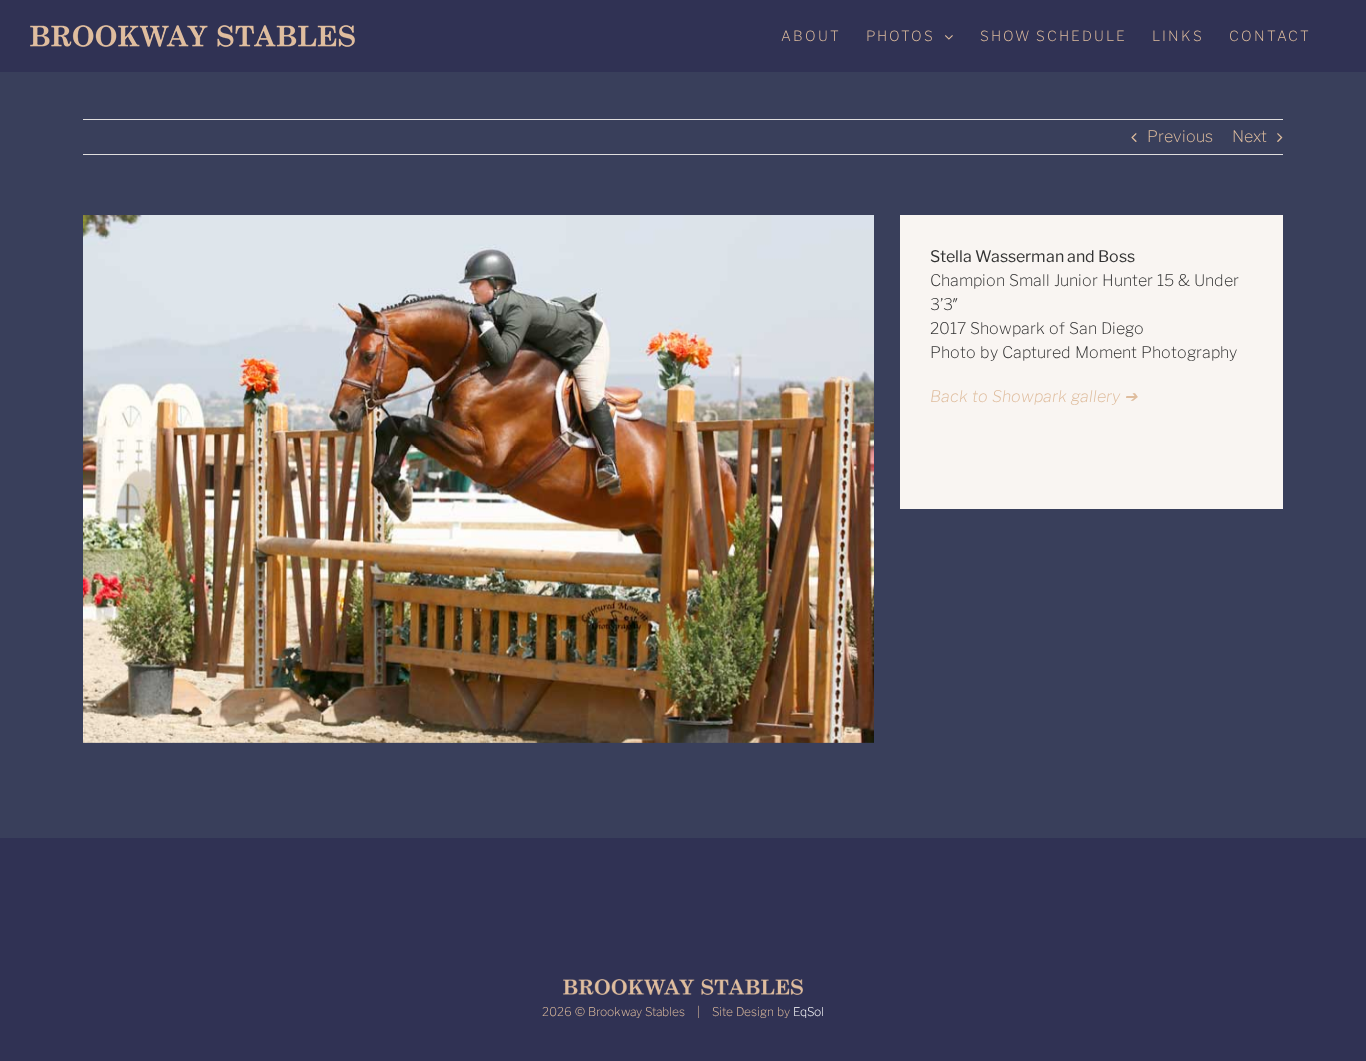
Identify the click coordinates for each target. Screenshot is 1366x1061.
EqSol (808, 1011)
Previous (1180, 136)
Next (1249, 136)
